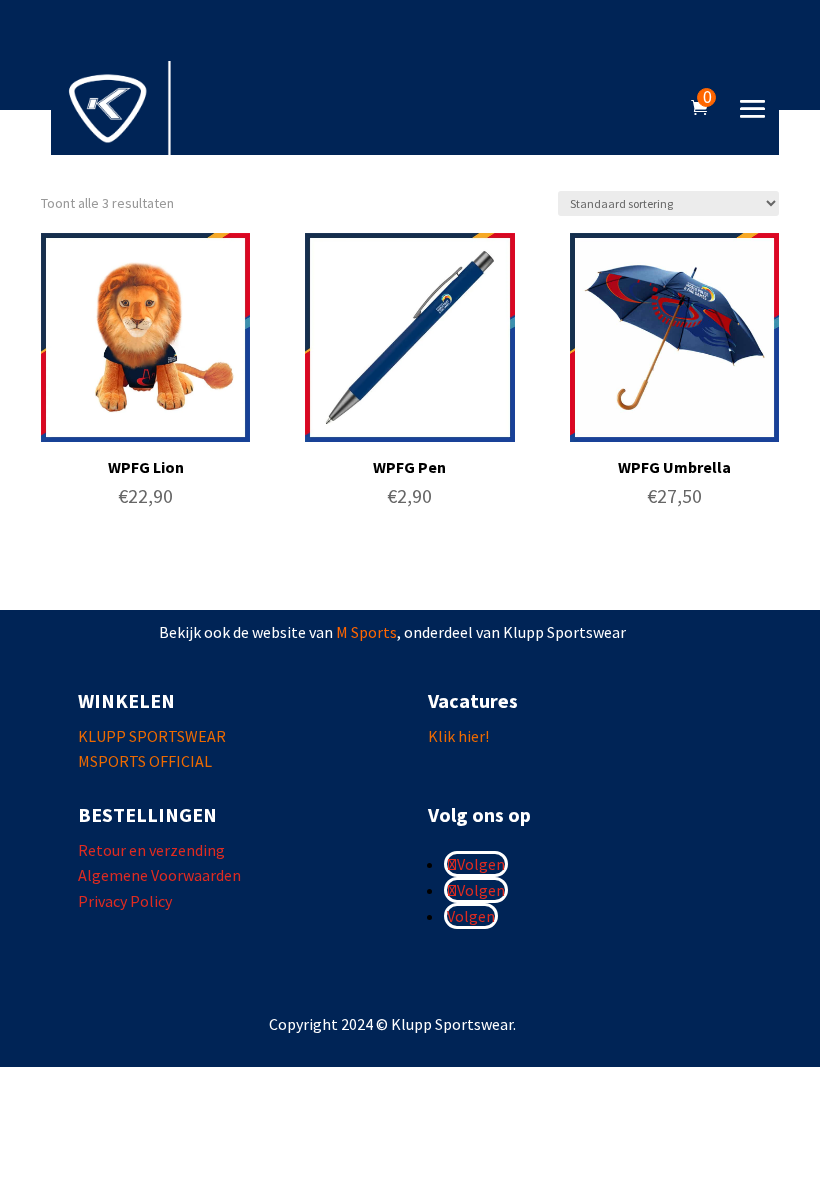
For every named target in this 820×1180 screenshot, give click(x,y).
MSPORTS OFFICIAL (145, 761)
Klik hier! (458, 736)
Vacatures (473, 700)
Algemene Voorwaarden (159, 875)
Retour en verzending (151, 850)
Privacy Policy (125, 901)
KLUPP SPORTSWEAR (152, 736)
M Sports (366, 632)
